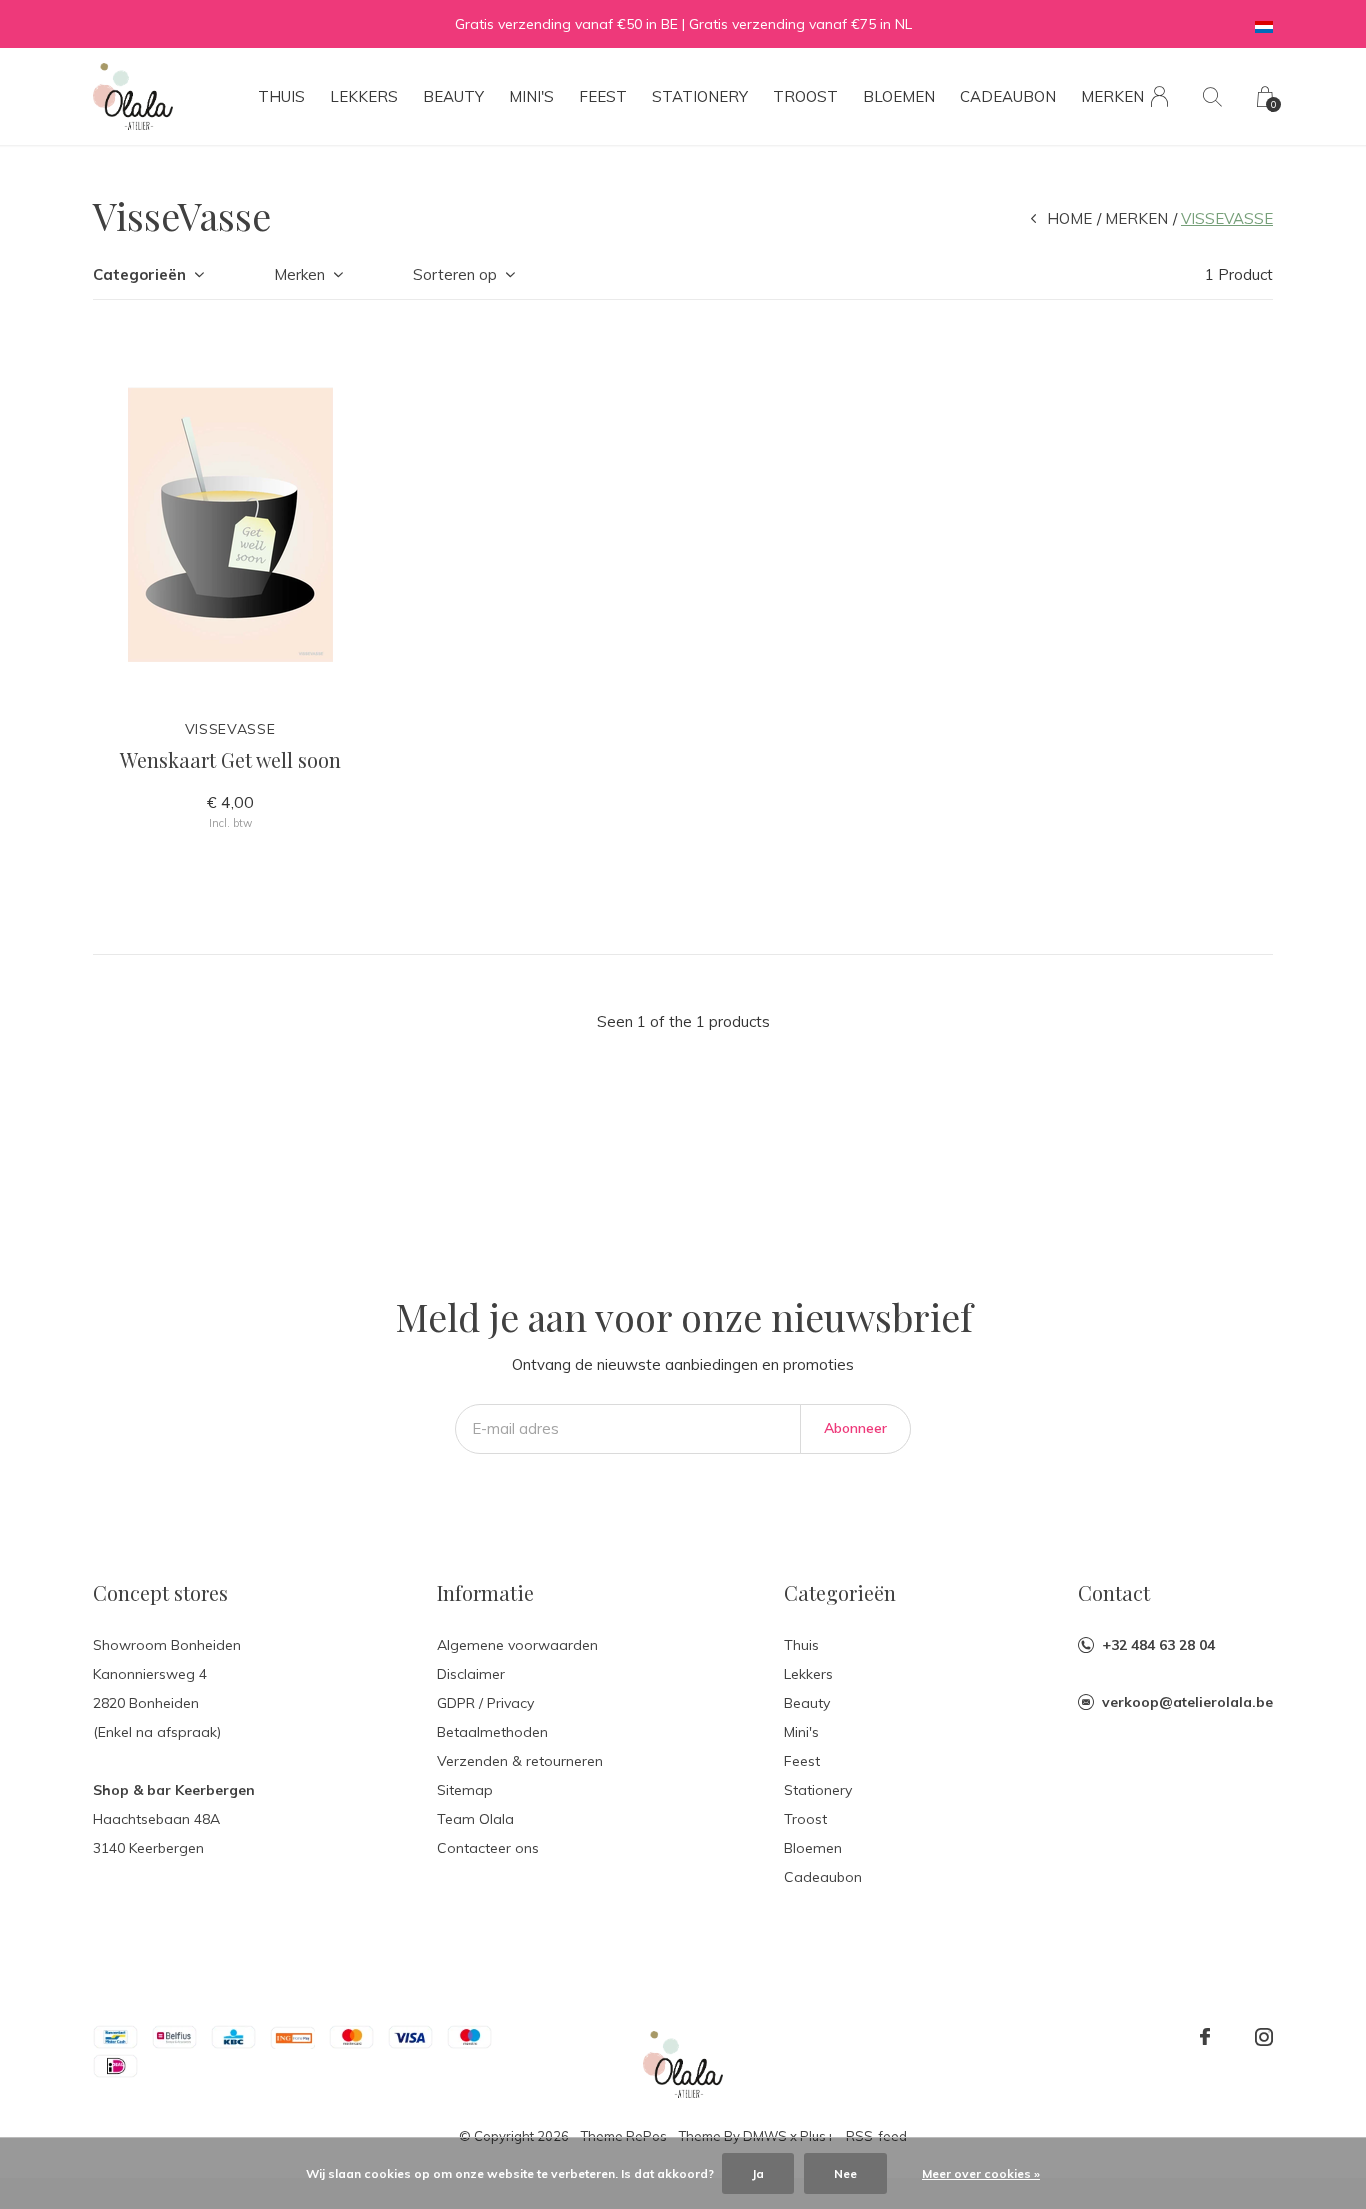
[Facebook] (1205, 2037)
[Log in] (1159, 96)
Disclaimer (471, 1674)
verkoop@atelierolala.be (1187, 1702)
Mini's (531, 96)
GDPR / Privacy (485, 1703)
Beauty (453, 96)
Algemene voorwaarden (517, 1645)
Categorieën (139, 274)
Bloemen (899, 96)
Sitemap (465, 1790)
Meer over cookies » (981, 2173)
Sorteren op (455, 274)
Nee (845, 2173)
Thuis (281, 96)
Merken (1112, 96)
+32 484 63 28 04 (1158, 1645)
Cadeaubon (1008, 96)
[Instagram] (1264, 2037)
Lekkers (364, 96)
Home (1069, 218)
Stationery (700, 96)
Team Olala (475, 1819)
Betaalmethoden (492, 1732)
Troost (805, 96)
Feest (603, 96)
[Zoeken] (1212, 96)
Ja (758, 2173)
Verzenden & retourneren (520, 1761)
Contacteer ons (488, 1848)
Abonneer (855, 1428)
